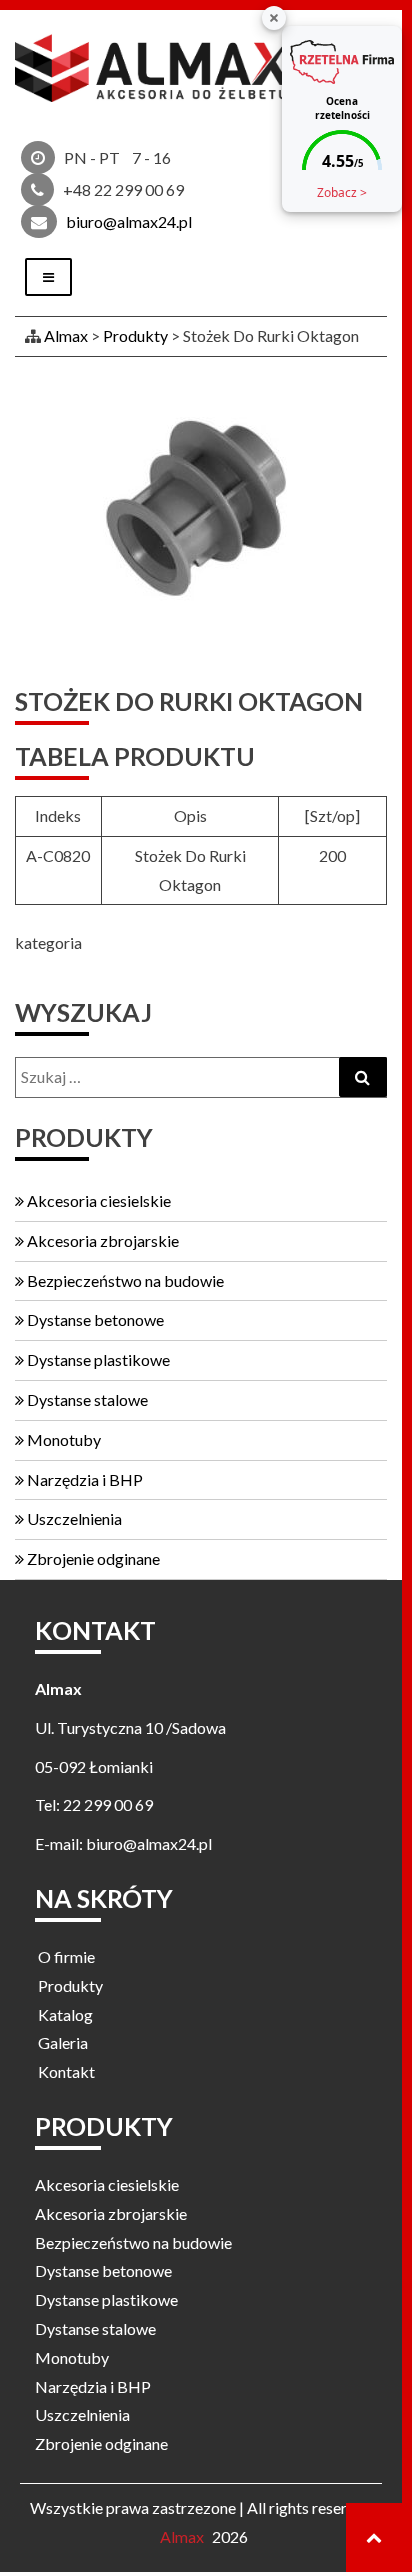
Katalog (65, 2014)
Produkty (70, 1985)
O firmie (66, 1956)
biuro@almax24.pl (129, 221)
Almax (182, 2536)
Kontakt (66, 2071)
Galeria (63, 2042)
